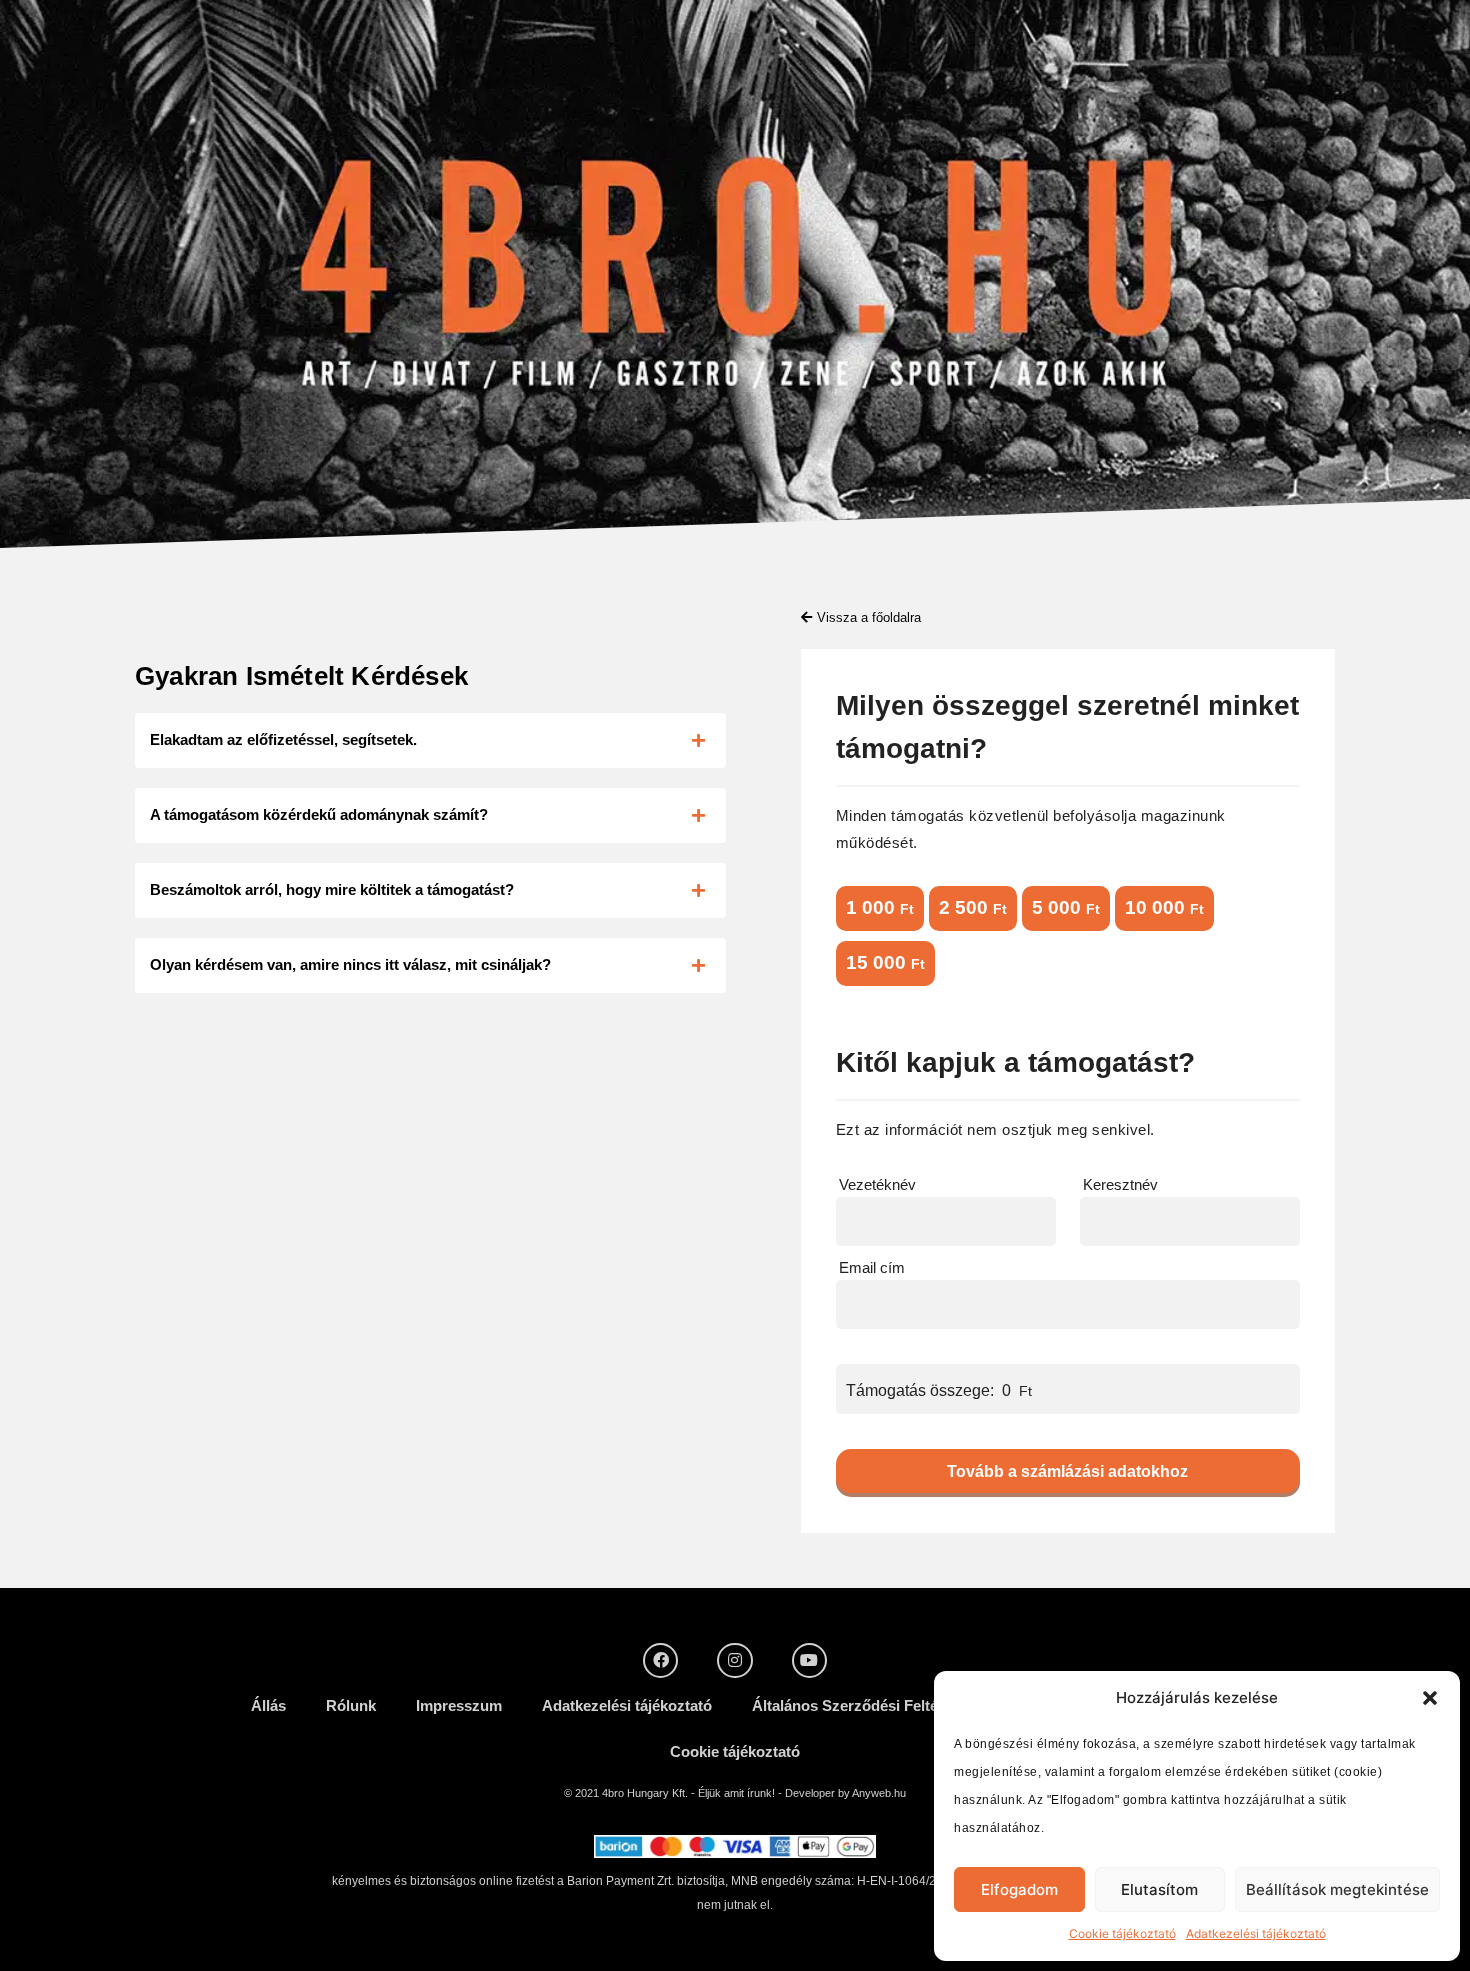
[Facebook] (660, 1660)
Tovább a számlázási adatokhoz (1067, 1471)
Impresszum (459, 1705)
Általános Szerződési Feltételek (861, 1705)
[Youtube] (809, 1660)
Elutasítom (1159, 1889)
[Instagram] (734, 1660)
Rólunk (351, 1705)
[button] (1430, 1698)
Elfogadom (1019, 1889)
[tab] (430, 740)
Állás (268, 1705)
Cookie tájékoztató (1122, 1933)
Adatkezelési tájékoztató (1256, 1933)
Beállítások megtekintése (1337, 1889)
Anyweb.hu (879, 1793)
